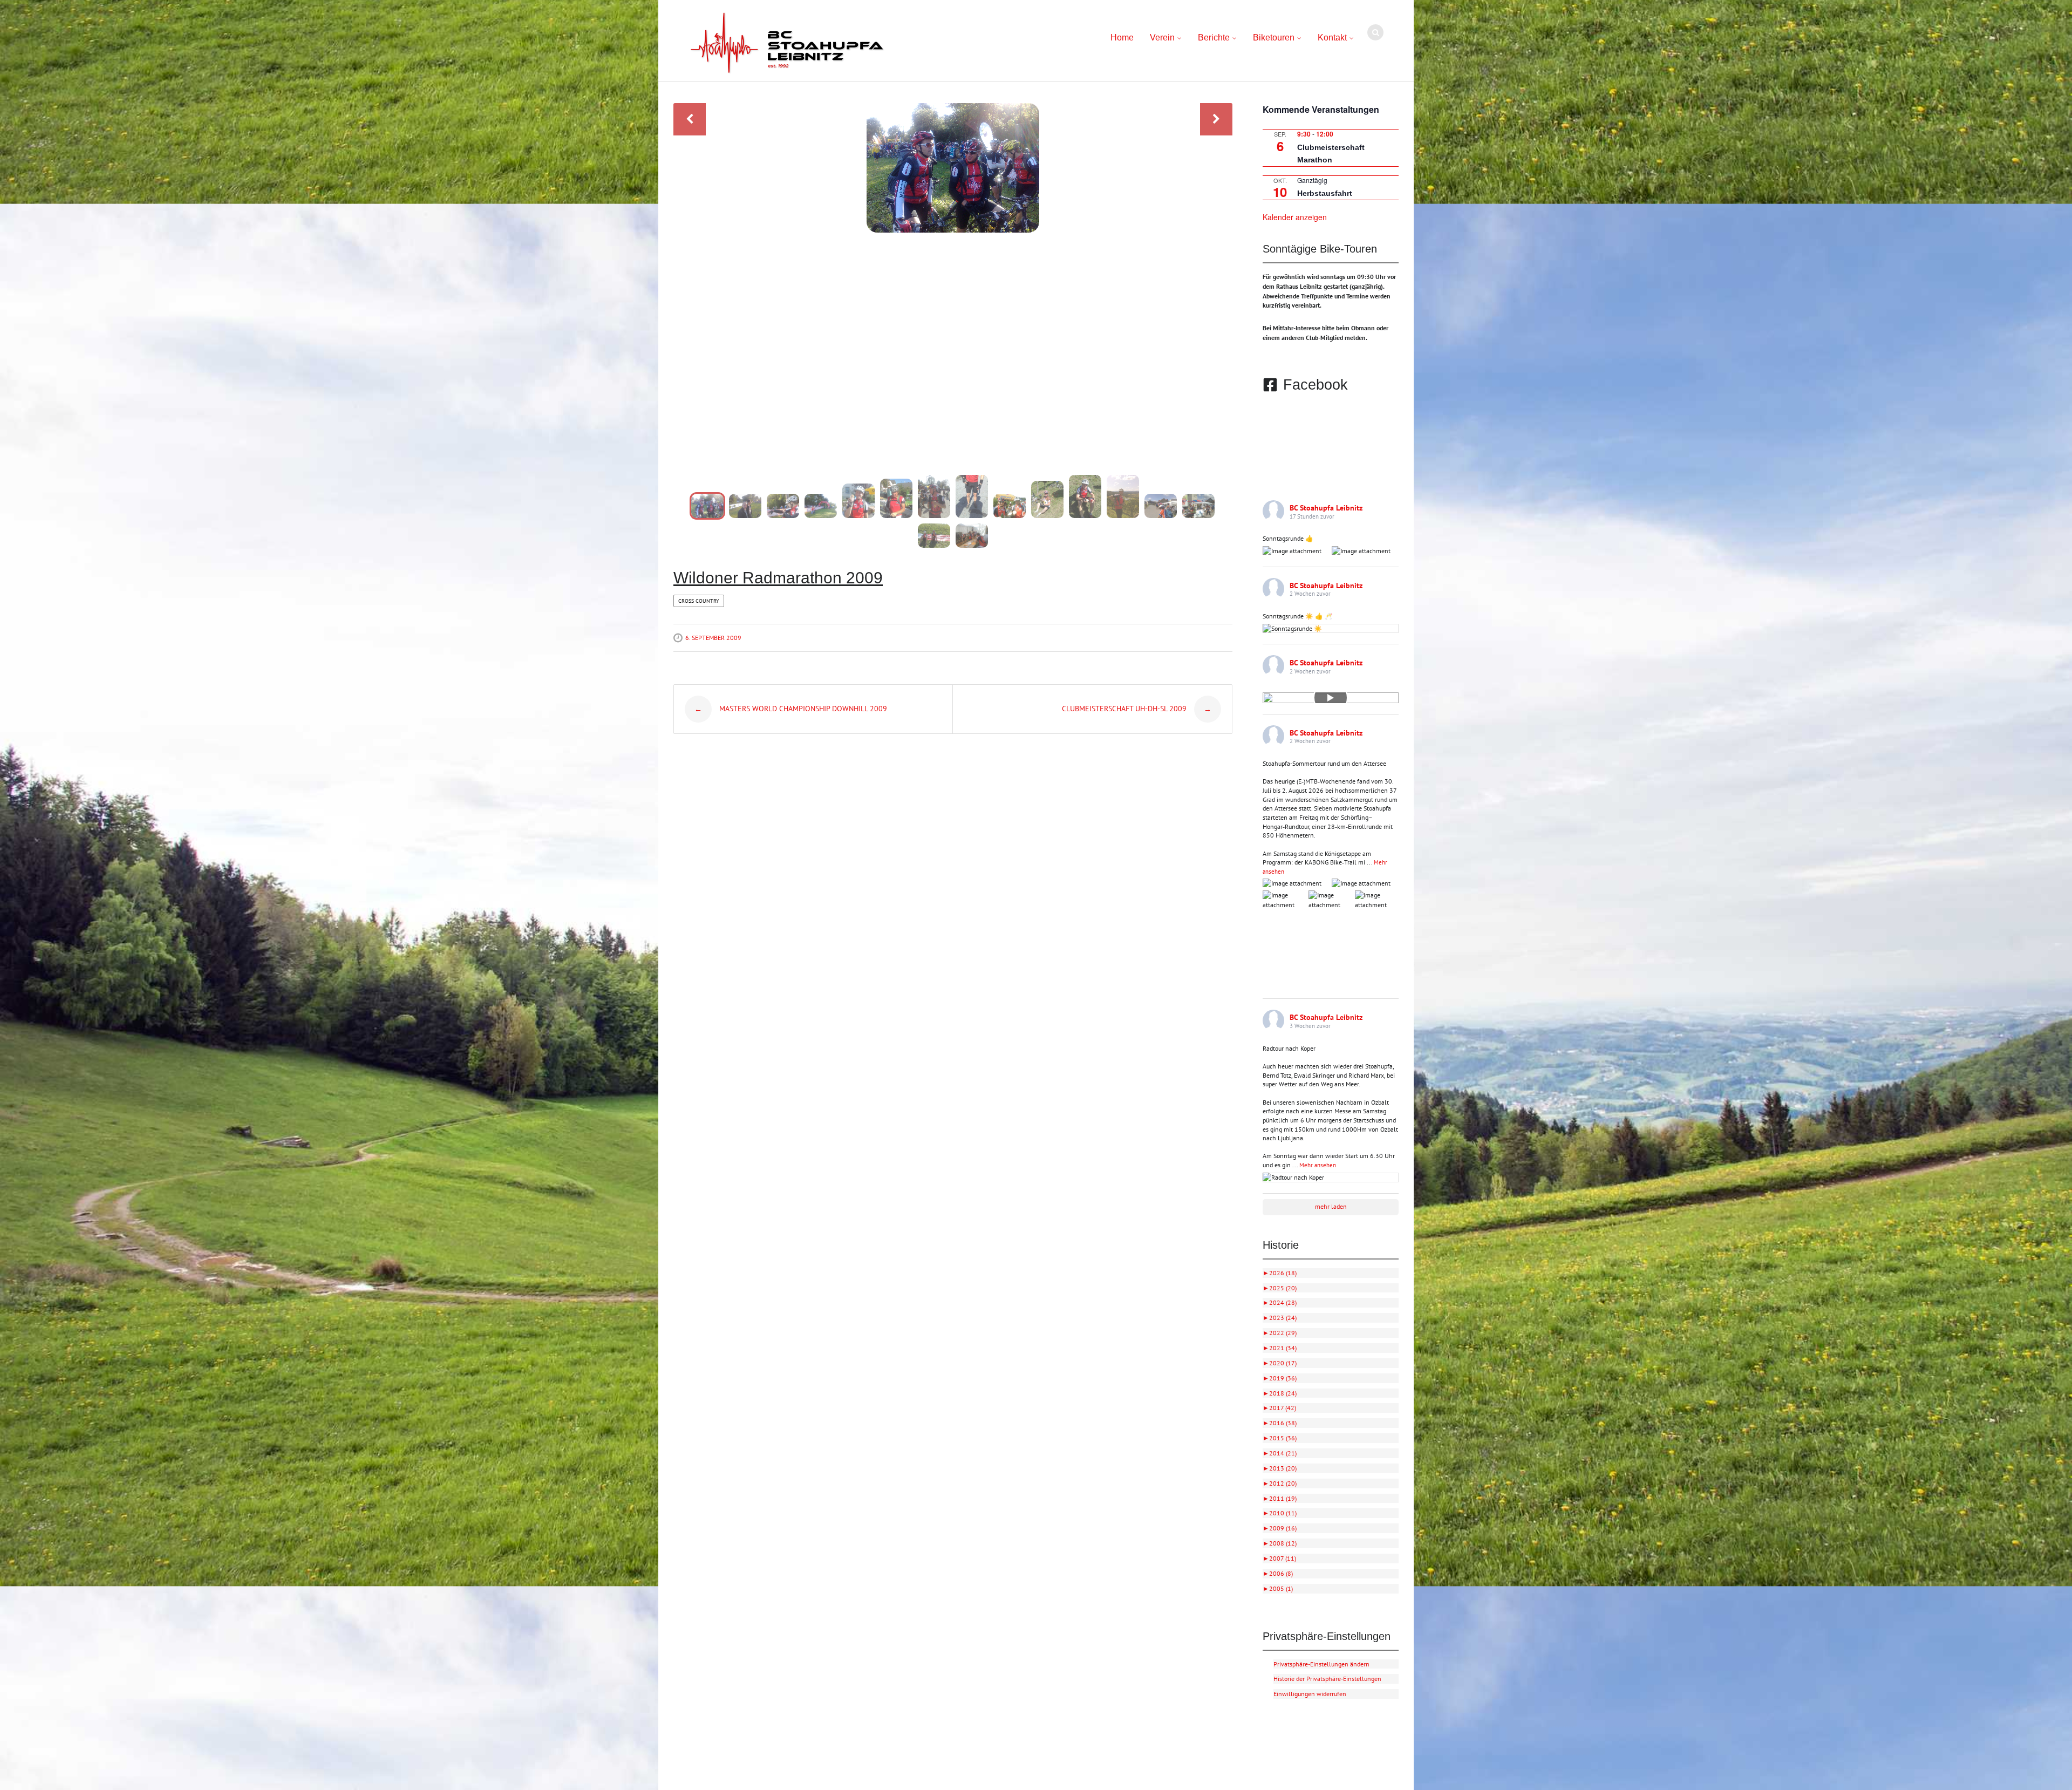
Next (1216, 119)
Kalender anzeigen (1295, 217)
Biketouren (1274, 38)
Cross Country (699, 601)
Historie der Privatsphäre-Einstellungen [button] (1327, 1679)
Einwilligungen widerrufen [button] (1310, 1694)
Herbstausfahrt (1325, 193)
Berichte (1214, 38)
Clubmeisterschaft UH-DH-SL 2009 (1137, 709)
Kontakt (1332, 38)
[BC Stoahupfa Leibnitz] (787, 43)
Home (1122, 38)
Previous (690, 119)
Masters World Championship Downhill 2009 (791, 709)
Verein (1162, 38)
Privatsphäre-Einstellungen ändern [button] (1321, 1664)
